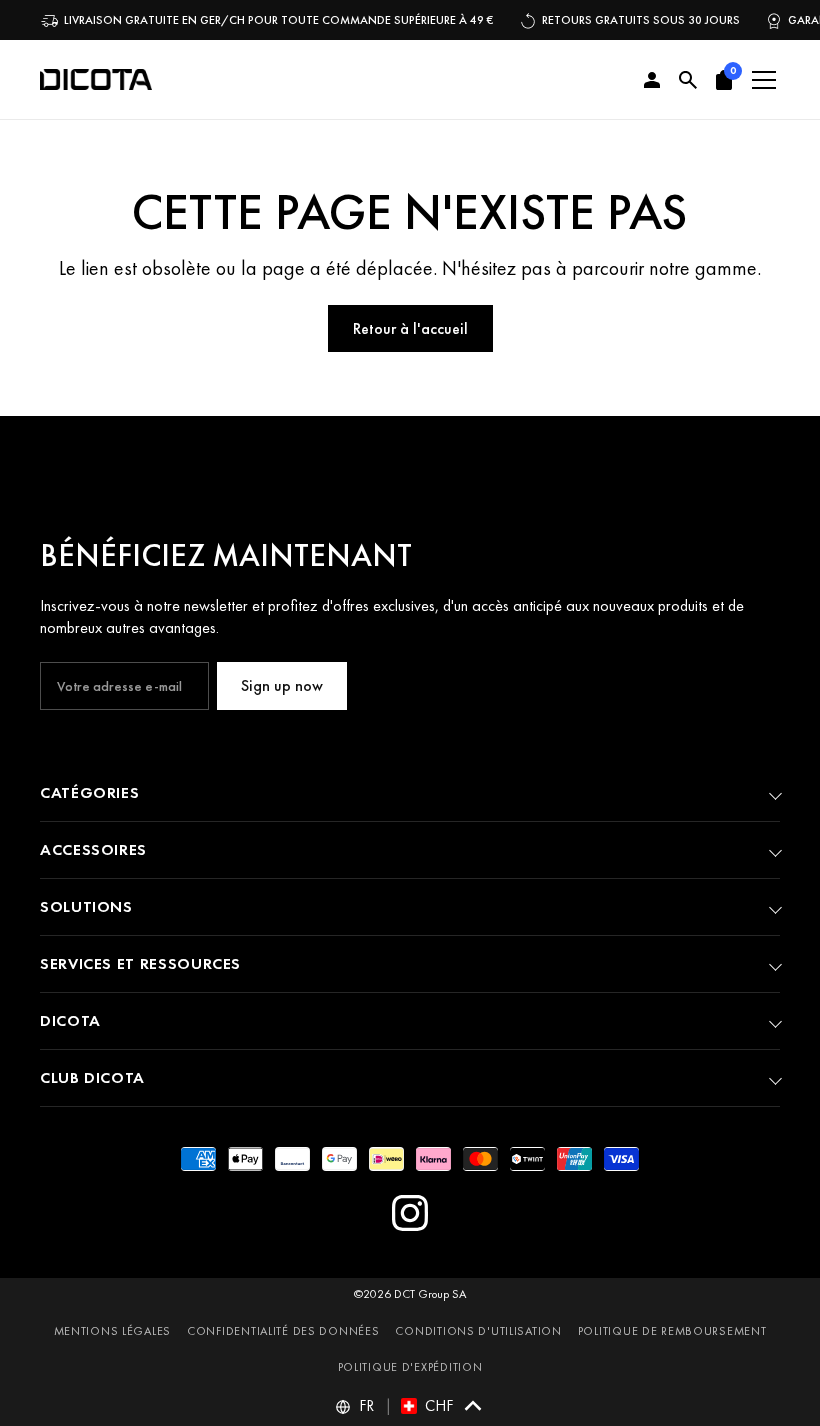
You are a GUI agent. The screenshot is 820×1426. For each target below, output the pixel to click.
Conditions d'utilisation (478, 1331)
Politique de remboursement (672, 1331)
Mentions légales (113, 1331)
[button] (724, 80)
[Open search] (688, 80)
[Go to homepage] (96, 80)
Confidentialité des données (283, 1331)
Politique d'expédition (410, 1367)
